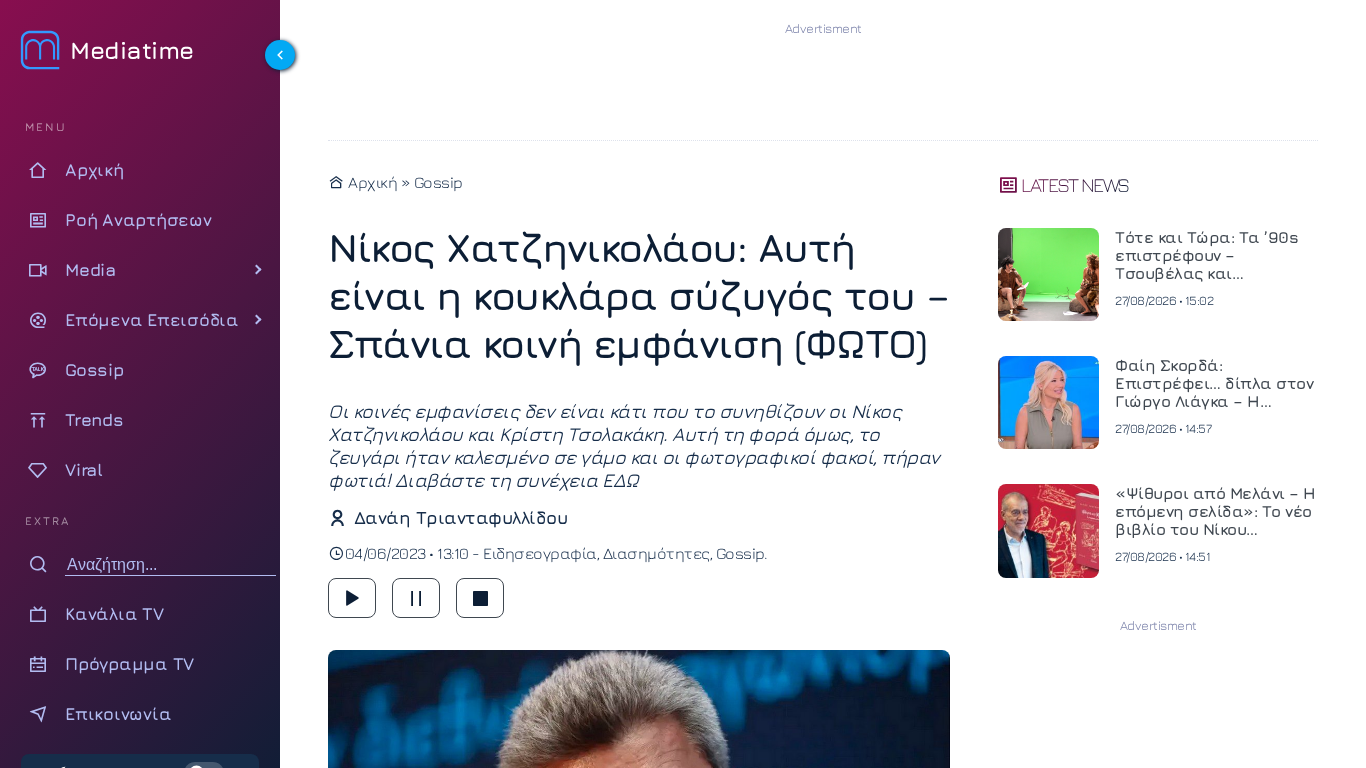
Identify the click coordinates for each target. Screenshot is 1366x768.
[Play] (352, 598)
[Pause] (416, 598)
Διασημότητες (656, 553)
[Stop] (480, 598)
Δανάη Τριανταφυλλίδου (460, 517)
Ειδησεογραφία (540, 553)
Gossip (438, 182)
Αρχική (371, 182)
